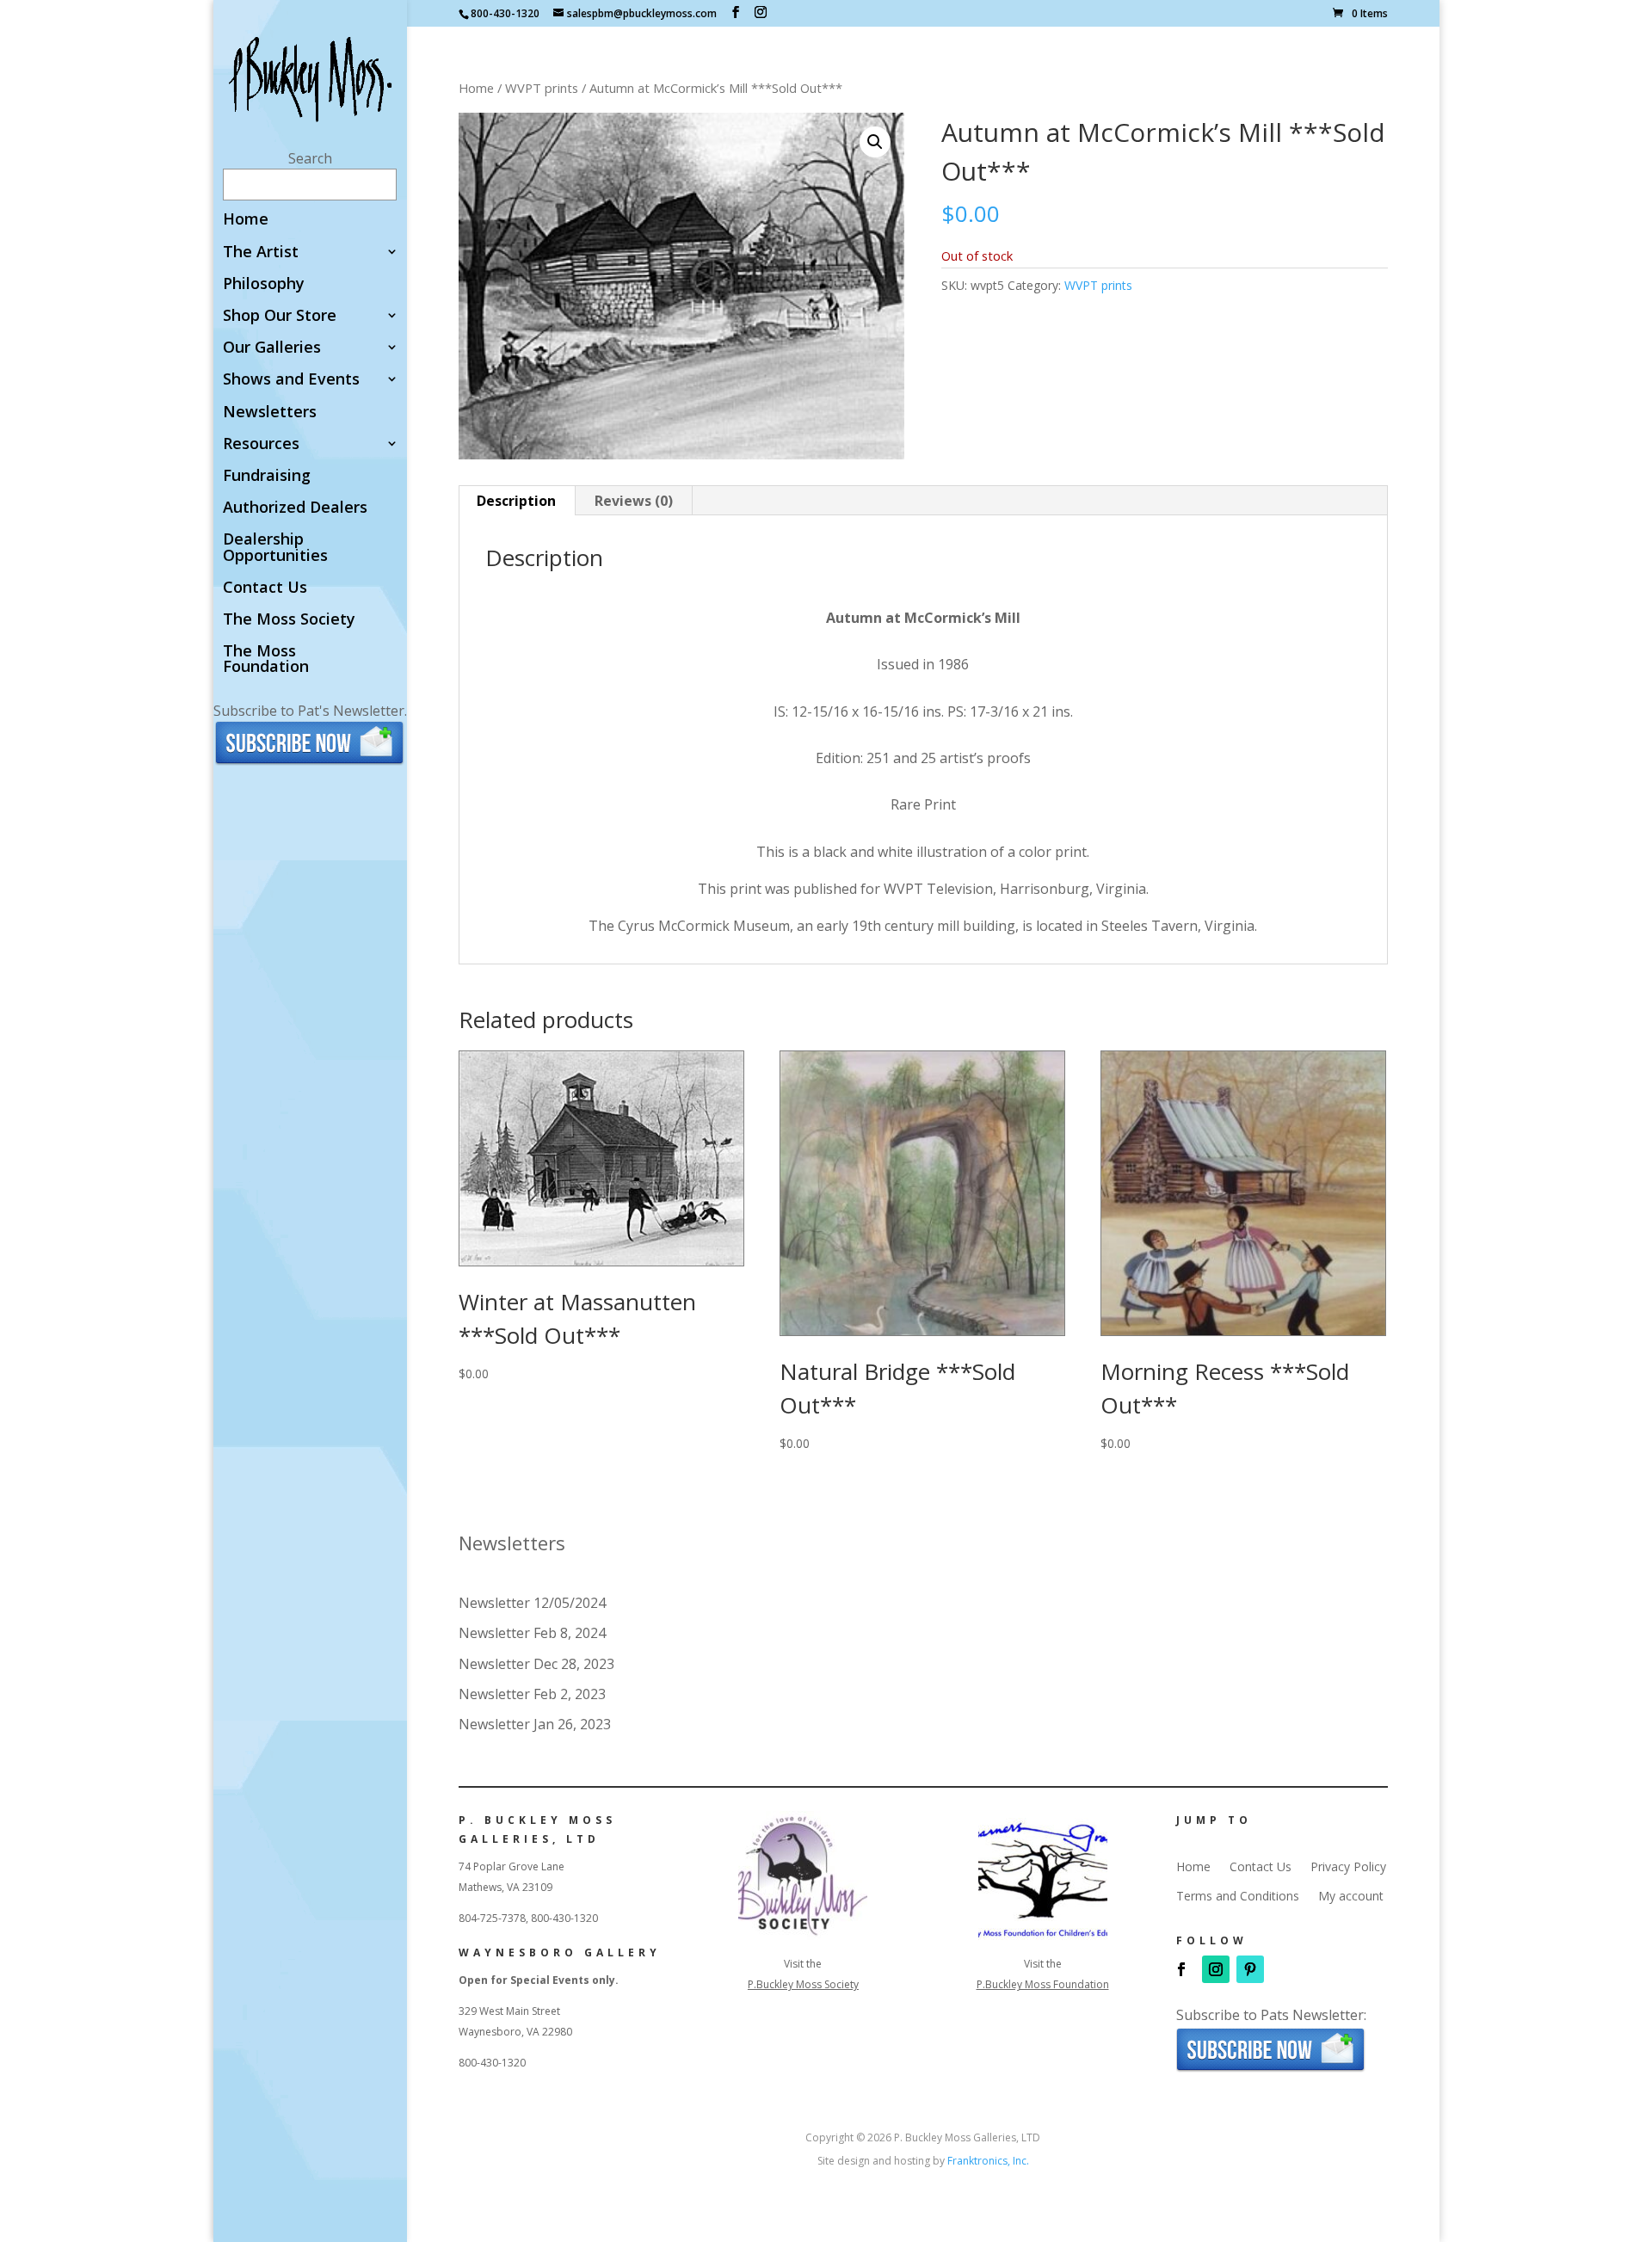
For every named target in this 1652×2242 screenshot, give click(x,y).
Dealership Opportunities (275, 548)
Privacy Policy (1348, 1867)
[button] (875, 142)
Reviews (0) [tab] (634, 501)
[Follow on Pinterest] (1250, 1969)
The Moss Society (289, 620)
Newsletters (270, 413)
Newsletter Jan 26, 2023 (535, 1724)
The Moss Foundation (266, 659)
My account (1351, 1896)
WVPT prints (542, 88)
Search (310, 158)
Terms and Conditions (1238, 1896)
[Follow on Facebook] (1181, 1969)
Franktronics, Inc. (988, 2161)
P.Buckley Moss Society (803, 1984)
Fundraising (267, 476)
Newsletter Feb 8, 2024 (532, 1633)
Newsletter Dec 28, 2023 (536, 1664)
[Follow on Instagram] (1216, 1969)
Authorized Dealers (295, 508)
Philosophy (264, 284)
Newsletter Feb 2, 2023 (532, 1694)
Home (246, 220)
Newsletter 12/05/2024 (532, 1603)
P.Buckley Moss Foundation (1043, 1984)
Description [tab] (516, 501)
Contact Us (265, 588)
